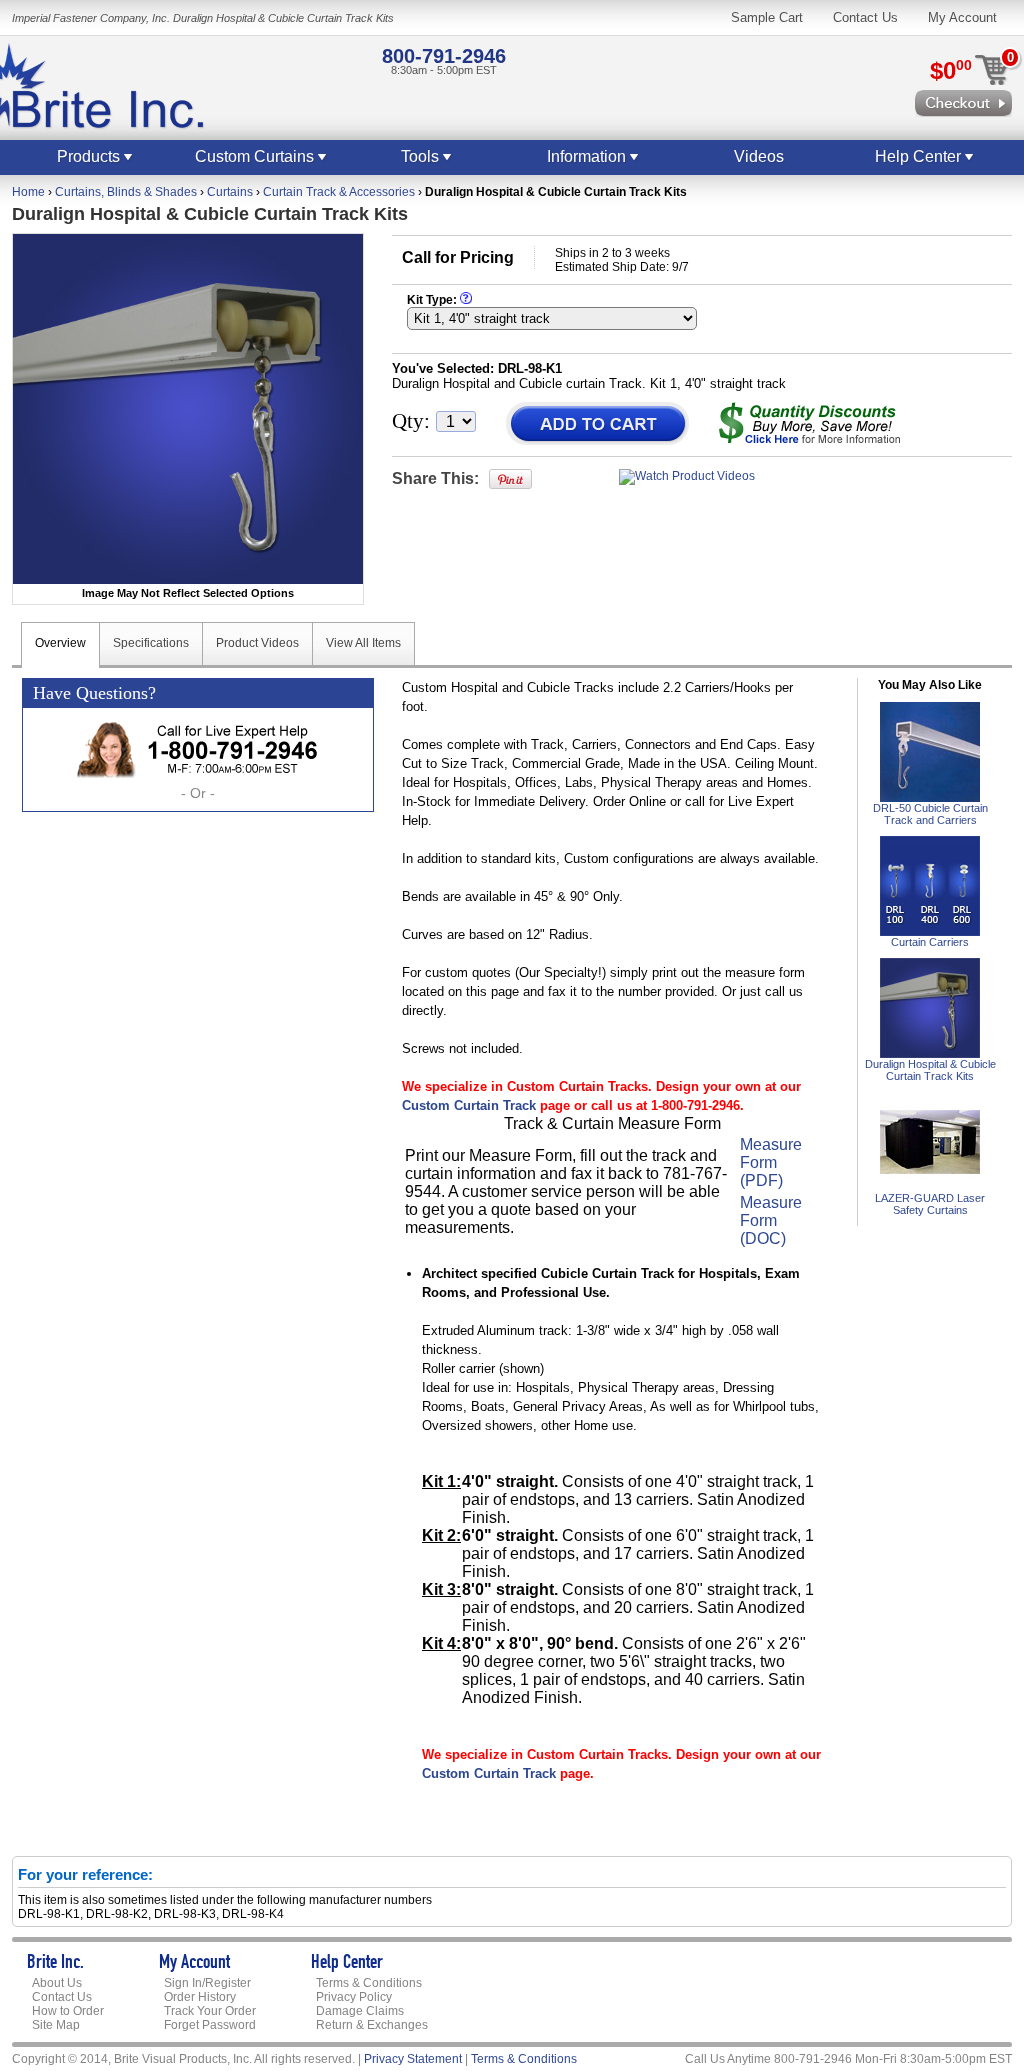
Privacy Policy (354, 1997)
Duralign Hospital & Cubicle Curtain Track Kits (930, 1070)
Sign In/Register (207, 1983)
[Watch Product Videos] (687, 476)
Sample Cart (767, 17)
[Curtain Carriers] (930, 932)
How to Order (68, 2011)
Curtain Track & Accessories (339, 192)
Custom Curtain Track (469, 1105)
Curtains (230, 192)
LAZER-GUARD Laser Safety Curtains (930, 1204)
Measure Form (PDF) (771, 1162)
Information (588, 156)
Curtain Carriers (930, 942)
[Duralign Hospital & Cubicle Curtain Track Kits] (930, 1054)
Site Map (56, 2025)
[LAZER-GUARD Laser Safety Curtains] (930, 1188)
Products (90, 156)
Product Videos (257, 643)
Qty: (411, 421)
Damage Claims (360, 2011)
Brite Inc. (55, 1964)
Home (28, 192)
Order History (200, 1997)
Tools (422, 156)
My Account (962, 17)
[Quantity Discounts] (809, 423)
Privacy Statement (413, 2059)
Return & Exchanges (372, 2025)
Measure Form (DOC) (771, 1220)
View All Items (363, 643)
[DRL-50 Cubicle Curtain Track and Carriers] (930, 798)
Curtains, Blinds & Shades (126, 192)
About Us (57, 1983)
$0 (951, 70)
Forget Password (210, 2025)
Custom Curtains (256, 156)
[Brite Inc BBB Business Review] (812, 2023)
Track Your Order (210, 2011)
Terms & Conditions (369, 1983)
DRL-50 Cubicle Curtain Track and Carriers (930, 814)
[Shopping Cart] (963, 108)
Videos (759, 156)
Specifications (151, 643)
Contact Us (865, 17)
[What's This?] (466, 300)
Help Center (920, 156)
